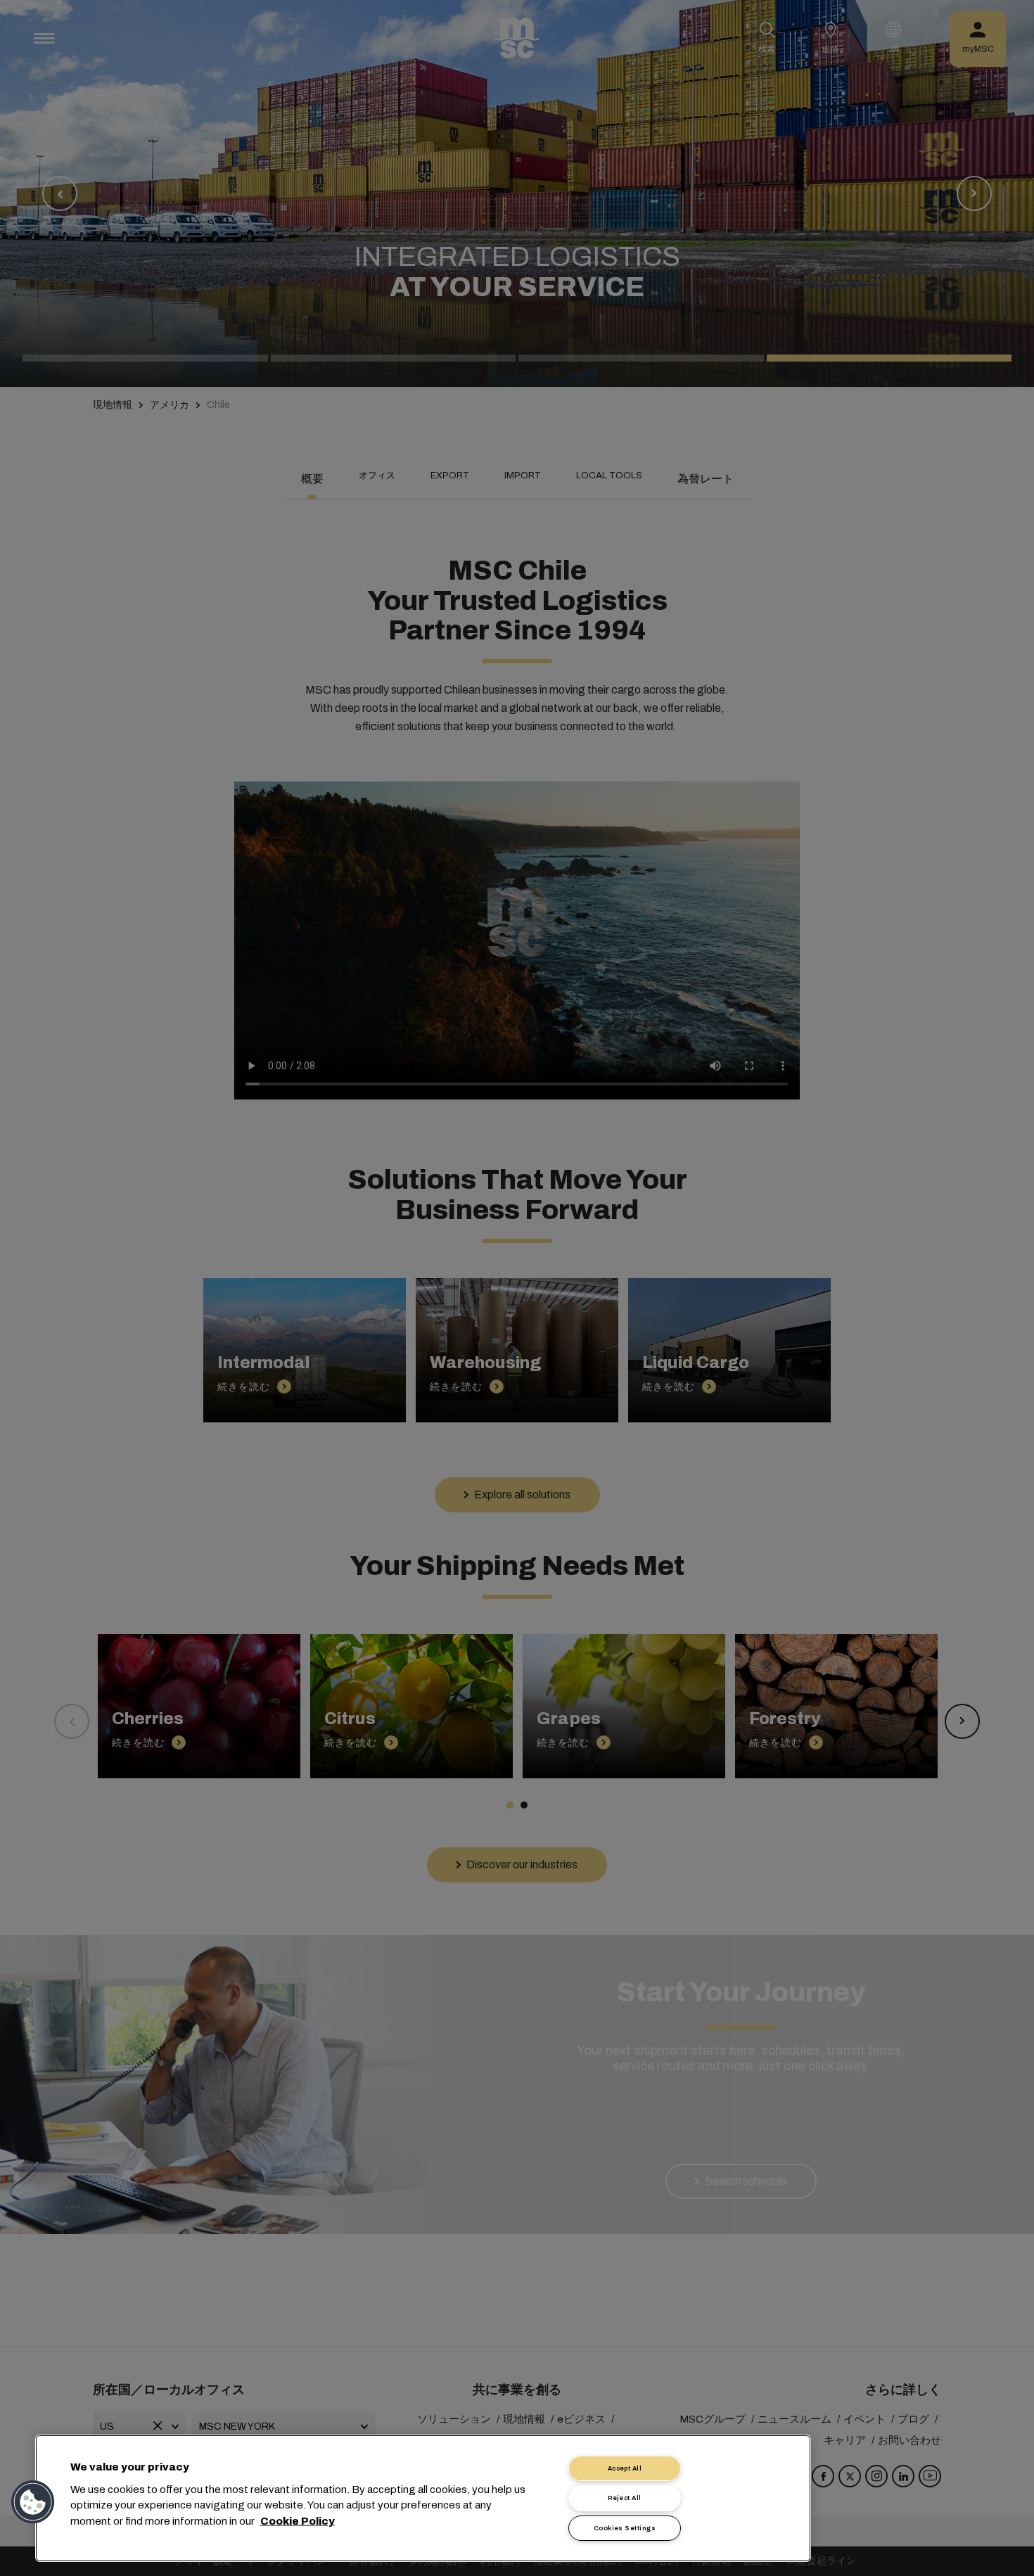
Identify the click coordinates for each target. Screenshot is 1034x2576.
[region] (423, 2498)
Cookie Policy (298, 2520)
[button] (33, 2502)
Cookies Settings (625, 2528)
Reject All (625, 2498)
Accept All (625, 2468)
